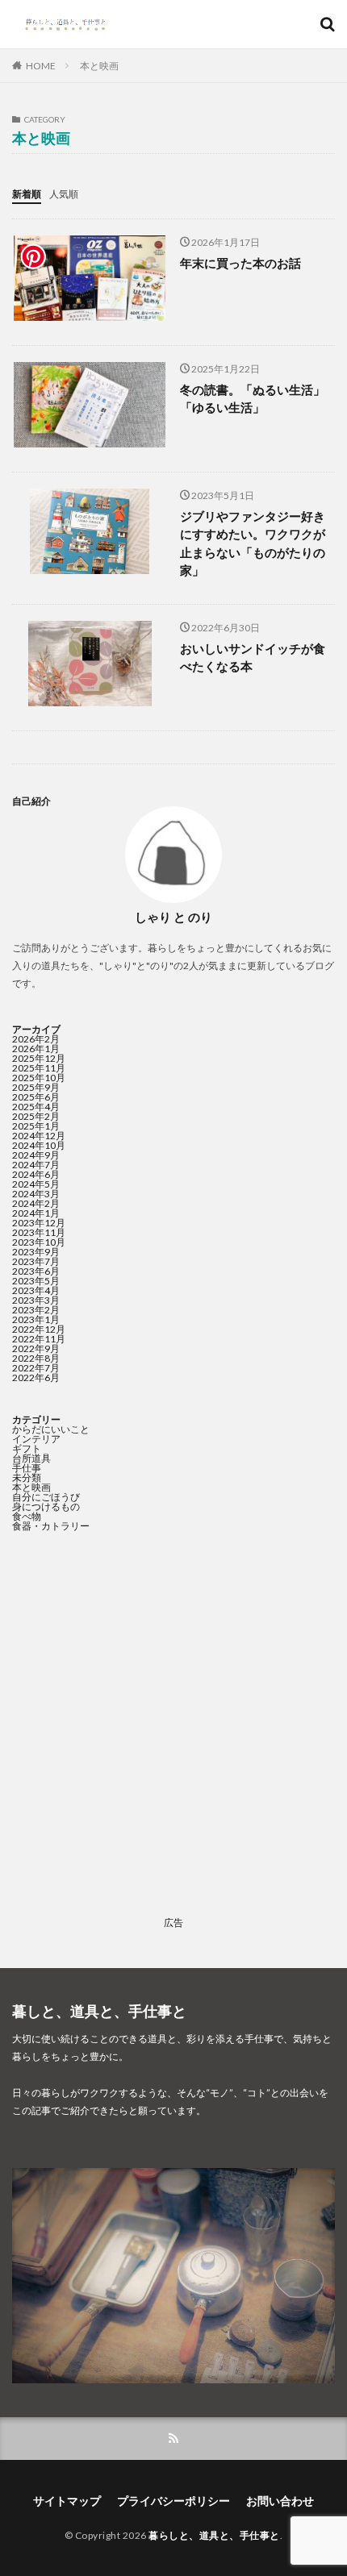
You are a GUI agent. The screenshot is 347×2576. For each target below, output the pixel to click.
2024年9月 (36, 1155)
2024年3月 (36, 1194)
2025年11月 (39, 1068)
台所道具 (31, 1458)
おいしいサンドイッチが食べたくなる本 (253, 658)
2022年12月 (39, 1329)
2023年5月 (36, 1281)
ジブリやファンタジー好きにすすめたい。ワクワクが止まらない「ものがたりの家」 (253, 543)
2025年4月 (36, 1107)
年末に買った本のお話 (240, 263)
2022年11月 (39, 1339)
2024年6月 (36, 1174)
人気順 (64, 194)
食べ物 (27, 1516)
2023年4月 (36, 1290)
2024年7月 (36, 1165)
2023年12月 (39, 1223)
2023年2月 (36, 1310)
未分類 (27, 1477)
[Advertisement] (173, 1737)
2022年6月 (36, 1377)
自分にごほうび (46, 1497)
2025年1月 (36, 1126)
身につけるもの (46, 1506)
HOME (41, 66)
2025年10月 (39, 1078)
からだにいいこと (51, 1429)
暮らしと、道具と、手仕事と (214, 2535)
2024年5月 (36, 1184)
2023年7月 (36, 1261)
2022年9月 (36, 1348)
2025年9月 (36, 1087)
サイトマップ (67, 2501)
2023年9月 (36, 1252)
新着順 (27, 194)
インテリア (36, 1439)
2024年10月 (39, 1145)
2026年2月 (36, 1039)
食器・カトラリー (51, 1526)
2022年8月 (36, 1358)
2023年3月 (36, 1300)
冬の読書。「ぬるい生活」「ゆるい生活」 (253, 399)
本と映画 (99, 66)
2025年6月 (36, 1097)
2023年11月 (39, 1232)
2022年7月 (36, 1368)
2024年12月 (39, 1136)
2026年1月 (36, 1049)
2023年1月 (36, 1319)
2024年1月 (36, 1213)
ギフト (27, 1448)
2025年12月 (39, 1058)
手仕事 (27, 1468)
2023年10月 (39, 1242)
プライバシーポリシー (173, 2501)
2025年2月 (36, 1116)
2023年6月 (36, 1271)
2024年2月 (36, 1203)
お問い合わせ (280, 2501)
